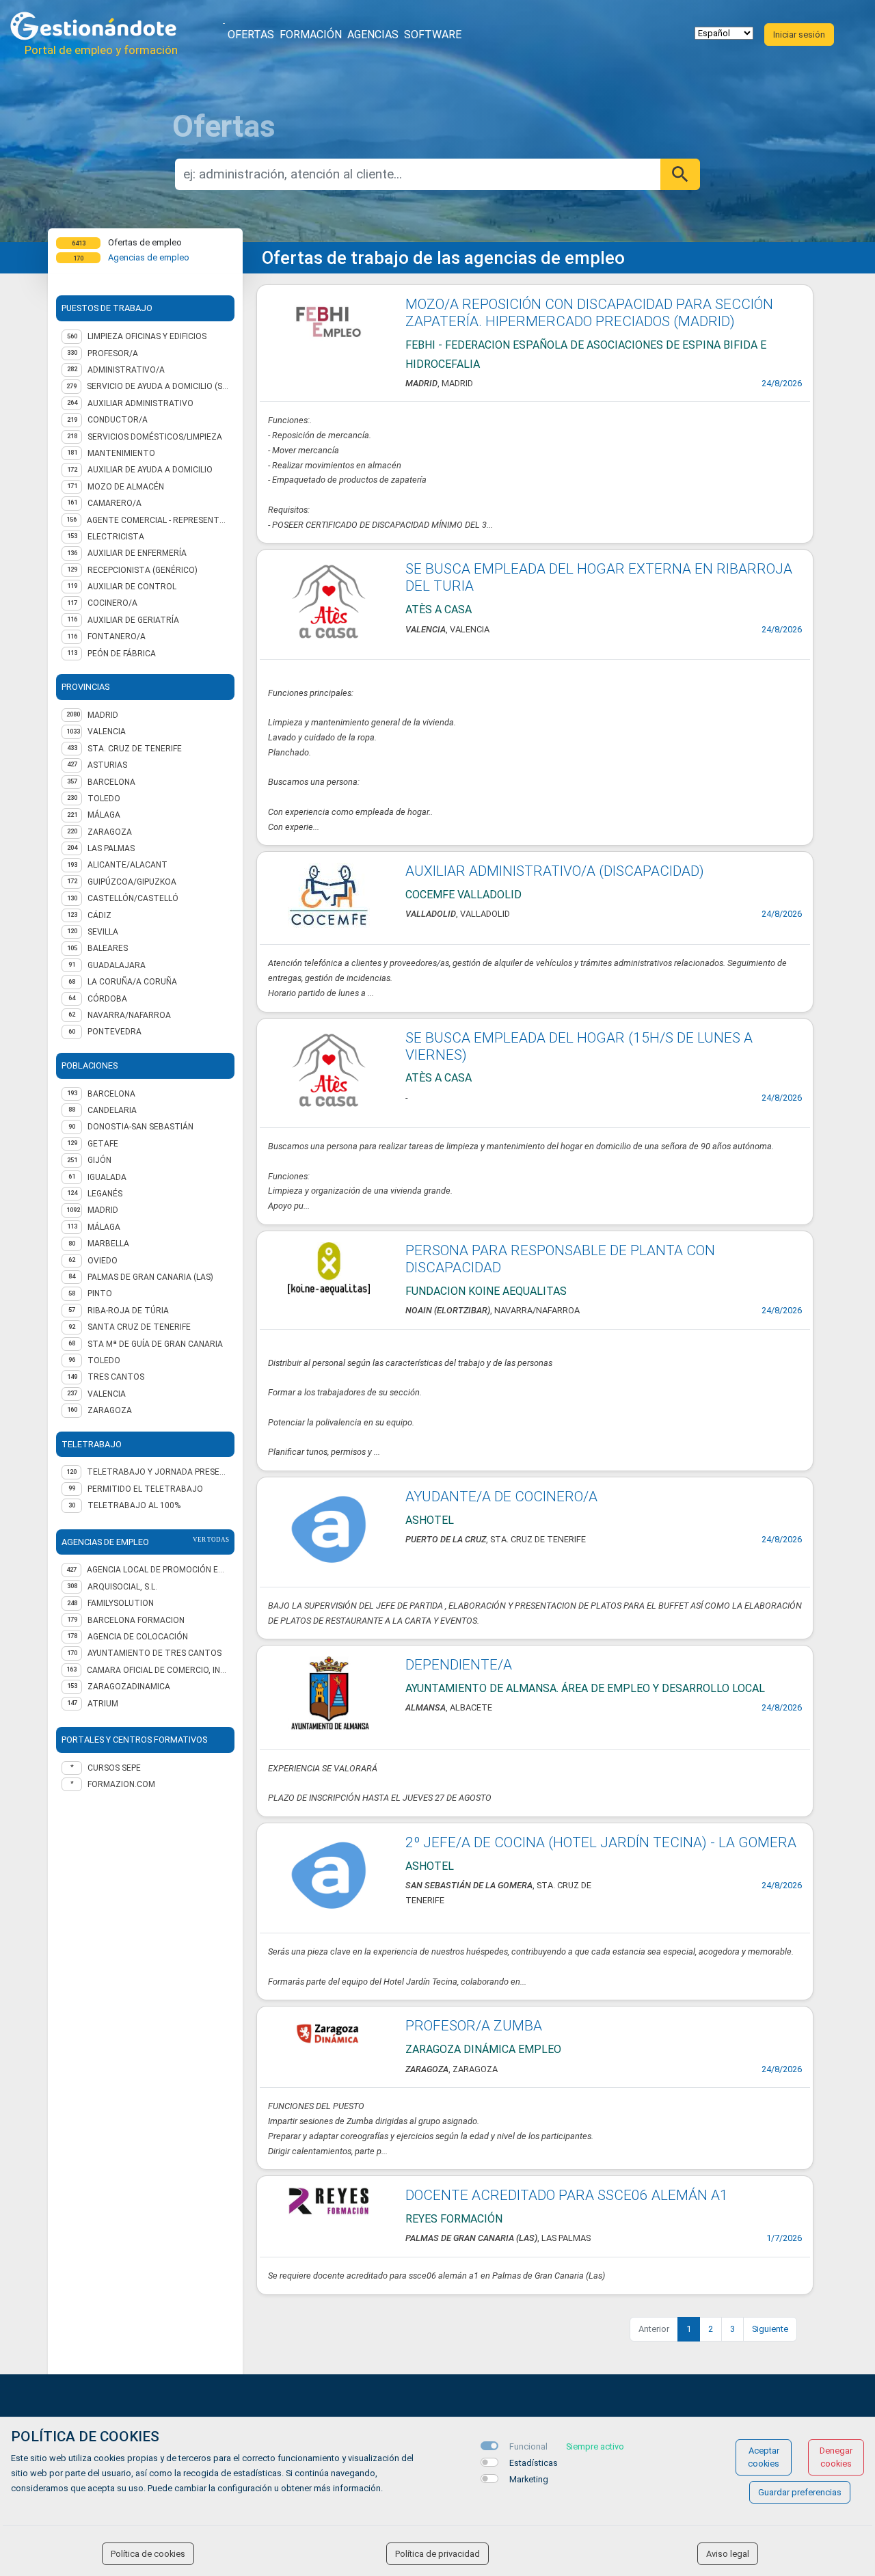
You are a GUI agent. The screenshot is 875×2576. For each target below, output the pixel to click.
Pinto (100, 1293)
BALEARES (108, 948)
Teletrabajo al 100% (134, 1505)
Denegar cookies (836, 2457)
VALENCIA (107, 732)
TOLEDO (104, 799)
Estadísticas (534, 2463)
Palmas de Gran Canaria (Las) (150, 1277)
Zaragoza (110, 1410)
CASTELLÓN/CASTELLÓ (133, 898)
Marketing (529, 2479)
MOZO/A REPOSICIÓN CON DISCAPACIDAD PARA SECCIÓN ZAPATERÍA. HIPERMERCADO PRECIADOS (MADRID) (589, 313)
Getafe (103, 1144)
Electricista (116, 537)
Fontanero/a (117, 636)
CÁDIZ (99, 915)
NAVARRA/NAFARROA (129, 1015)
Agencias (373, 35)
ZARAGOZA (110, 832)
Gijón (99, 1160)
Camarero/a (115, 503)
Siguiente (770, 2329)
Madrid (103, 1210)
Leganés (105, 1194)
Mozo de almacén (126, 487)
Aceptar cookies (764, 2457)
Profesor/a (113, 353)
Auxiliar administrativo (140, 403)
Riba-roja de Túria (128, 1311)
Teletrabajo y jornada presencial (158, 1472)
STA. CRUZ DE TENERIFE (135, 749)
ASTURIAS (107, 765)
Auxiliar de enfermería (137, 553)
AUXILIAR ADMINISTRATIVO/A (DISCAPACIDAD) (555, 871)
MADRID (103, 715)
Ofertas (251, 35)
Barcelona (111, 1094)
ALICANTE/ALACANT (127, 865)
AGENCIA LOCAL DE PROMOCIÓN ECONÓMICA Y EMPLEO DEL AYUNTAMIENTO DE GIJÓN (158, 1570)
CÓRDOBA (107, 999)
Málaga (104, 1227)
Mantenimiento (121, 453)
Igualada (107, 1177)
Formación (311, 35)
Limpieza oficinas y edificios (147, 336)
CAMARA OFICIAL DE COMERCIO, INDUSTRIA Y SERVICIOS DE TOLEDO (158, 1670)
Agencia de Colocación (138, 1637)
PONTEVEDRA (115, 1032)
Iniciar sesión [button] (799, 35)
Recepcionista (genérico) (143, 570)
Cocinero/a (112, 603)
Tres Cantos (116, 1377)
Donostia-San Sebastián (140, 1127)
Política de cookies (148, 2554)
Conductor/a (118, 420)
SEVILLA (103, 932)
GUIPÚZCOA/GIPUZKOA (132, 882)
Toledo (104, 1360)
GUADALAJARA (117, 965)
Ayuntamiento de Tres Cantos (154, 1653)
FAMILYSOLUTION (121, 1603)
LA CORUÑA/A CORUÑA (132, 982)
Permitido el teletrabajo (145, 1489)
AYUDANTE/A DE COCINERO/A (501, 1497)
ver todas (211, 1540)
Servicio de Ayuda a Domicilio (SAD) (158, 386)
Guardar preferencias (800, 2492)
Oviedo (103, 1261)
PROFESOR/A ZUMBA (474, 2026)
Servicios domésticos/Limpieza (155, 437)
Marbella (108, 1244)
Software (433, 35)
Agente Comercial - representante (158, 520)
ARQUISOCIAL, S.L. (122, 1587)
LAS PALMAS (111, 848)
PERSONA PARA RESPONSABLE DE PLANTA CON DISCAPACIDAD (560, 1259)
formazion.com (121, 1784)
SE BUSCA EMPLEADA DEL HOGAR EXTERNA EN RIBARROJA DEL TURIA (599, 577)
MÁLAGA (104, 815)
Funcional (528, 2446)
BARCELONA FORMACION (136, 1620)
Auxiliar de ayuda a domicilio (150, 470)
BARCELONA (111, 782)
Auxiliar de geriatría (133, 620)
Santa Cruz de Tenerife (139, 1327)
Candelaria (112, 1110)
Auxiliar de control (132, 587)
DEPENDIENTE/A (459, 1665)
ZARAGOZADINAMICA (129, 1687)
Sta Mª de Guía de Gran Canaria (155, 1344)
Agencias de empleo (149, 257)
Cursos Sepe (114, 1768)
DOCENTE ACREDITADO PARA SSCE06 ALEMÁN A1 (567, 2195)
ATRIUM (103, 1704)
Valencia (107, 1394)
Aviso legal (728, 2554)
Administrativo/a (126, 370)
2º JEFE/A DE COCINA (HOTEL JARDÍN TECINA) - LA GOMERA (601, 1842)
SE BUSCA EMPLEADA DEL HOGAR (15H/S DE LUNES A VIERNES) (579, 1046)
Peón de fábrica (122, 654)
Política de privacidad (437, 2554)
